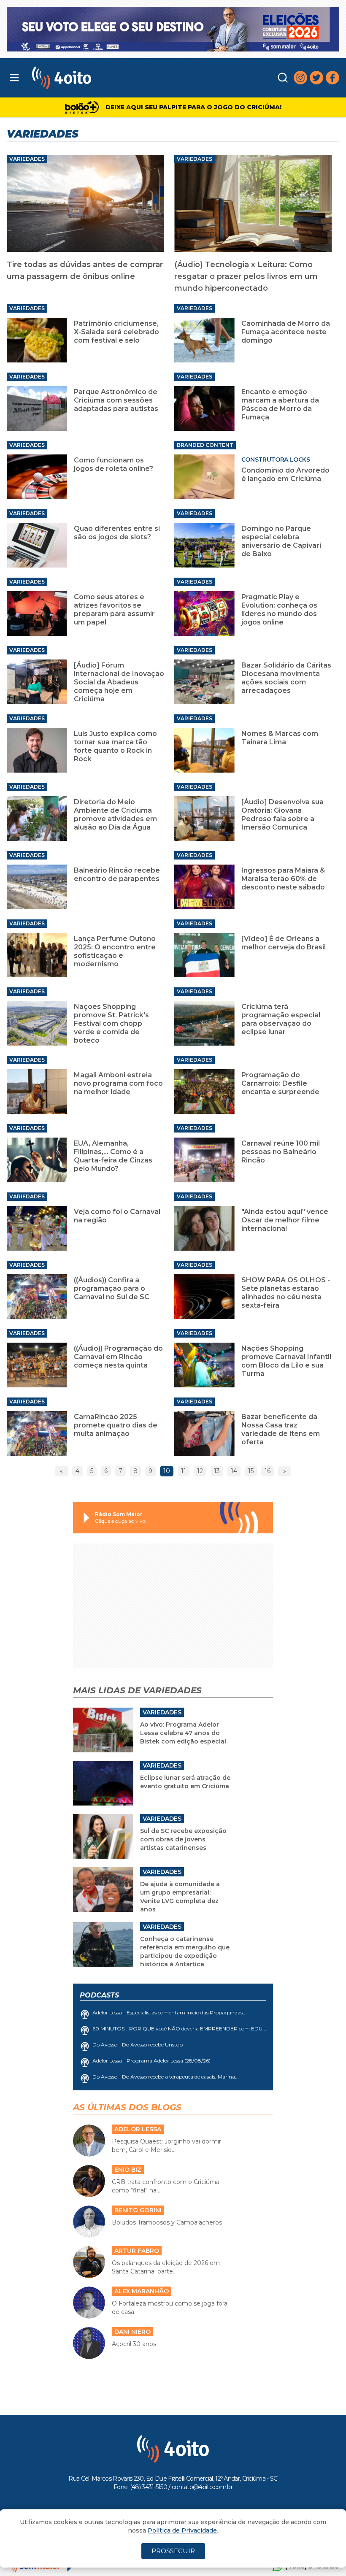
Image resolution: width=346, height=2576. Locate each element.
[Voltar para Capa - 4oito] (105, 78)
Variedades (27, 159)
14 (234, 1471)
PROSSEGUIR (173, 2551)
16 (268, 1471)
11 (184, 1471)
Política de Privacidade (182, 2530)
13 (217, 1471)
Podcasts (99, 1995)
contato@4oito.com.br (202, 2487)
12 (200, 1471)
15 (251, 1471)
